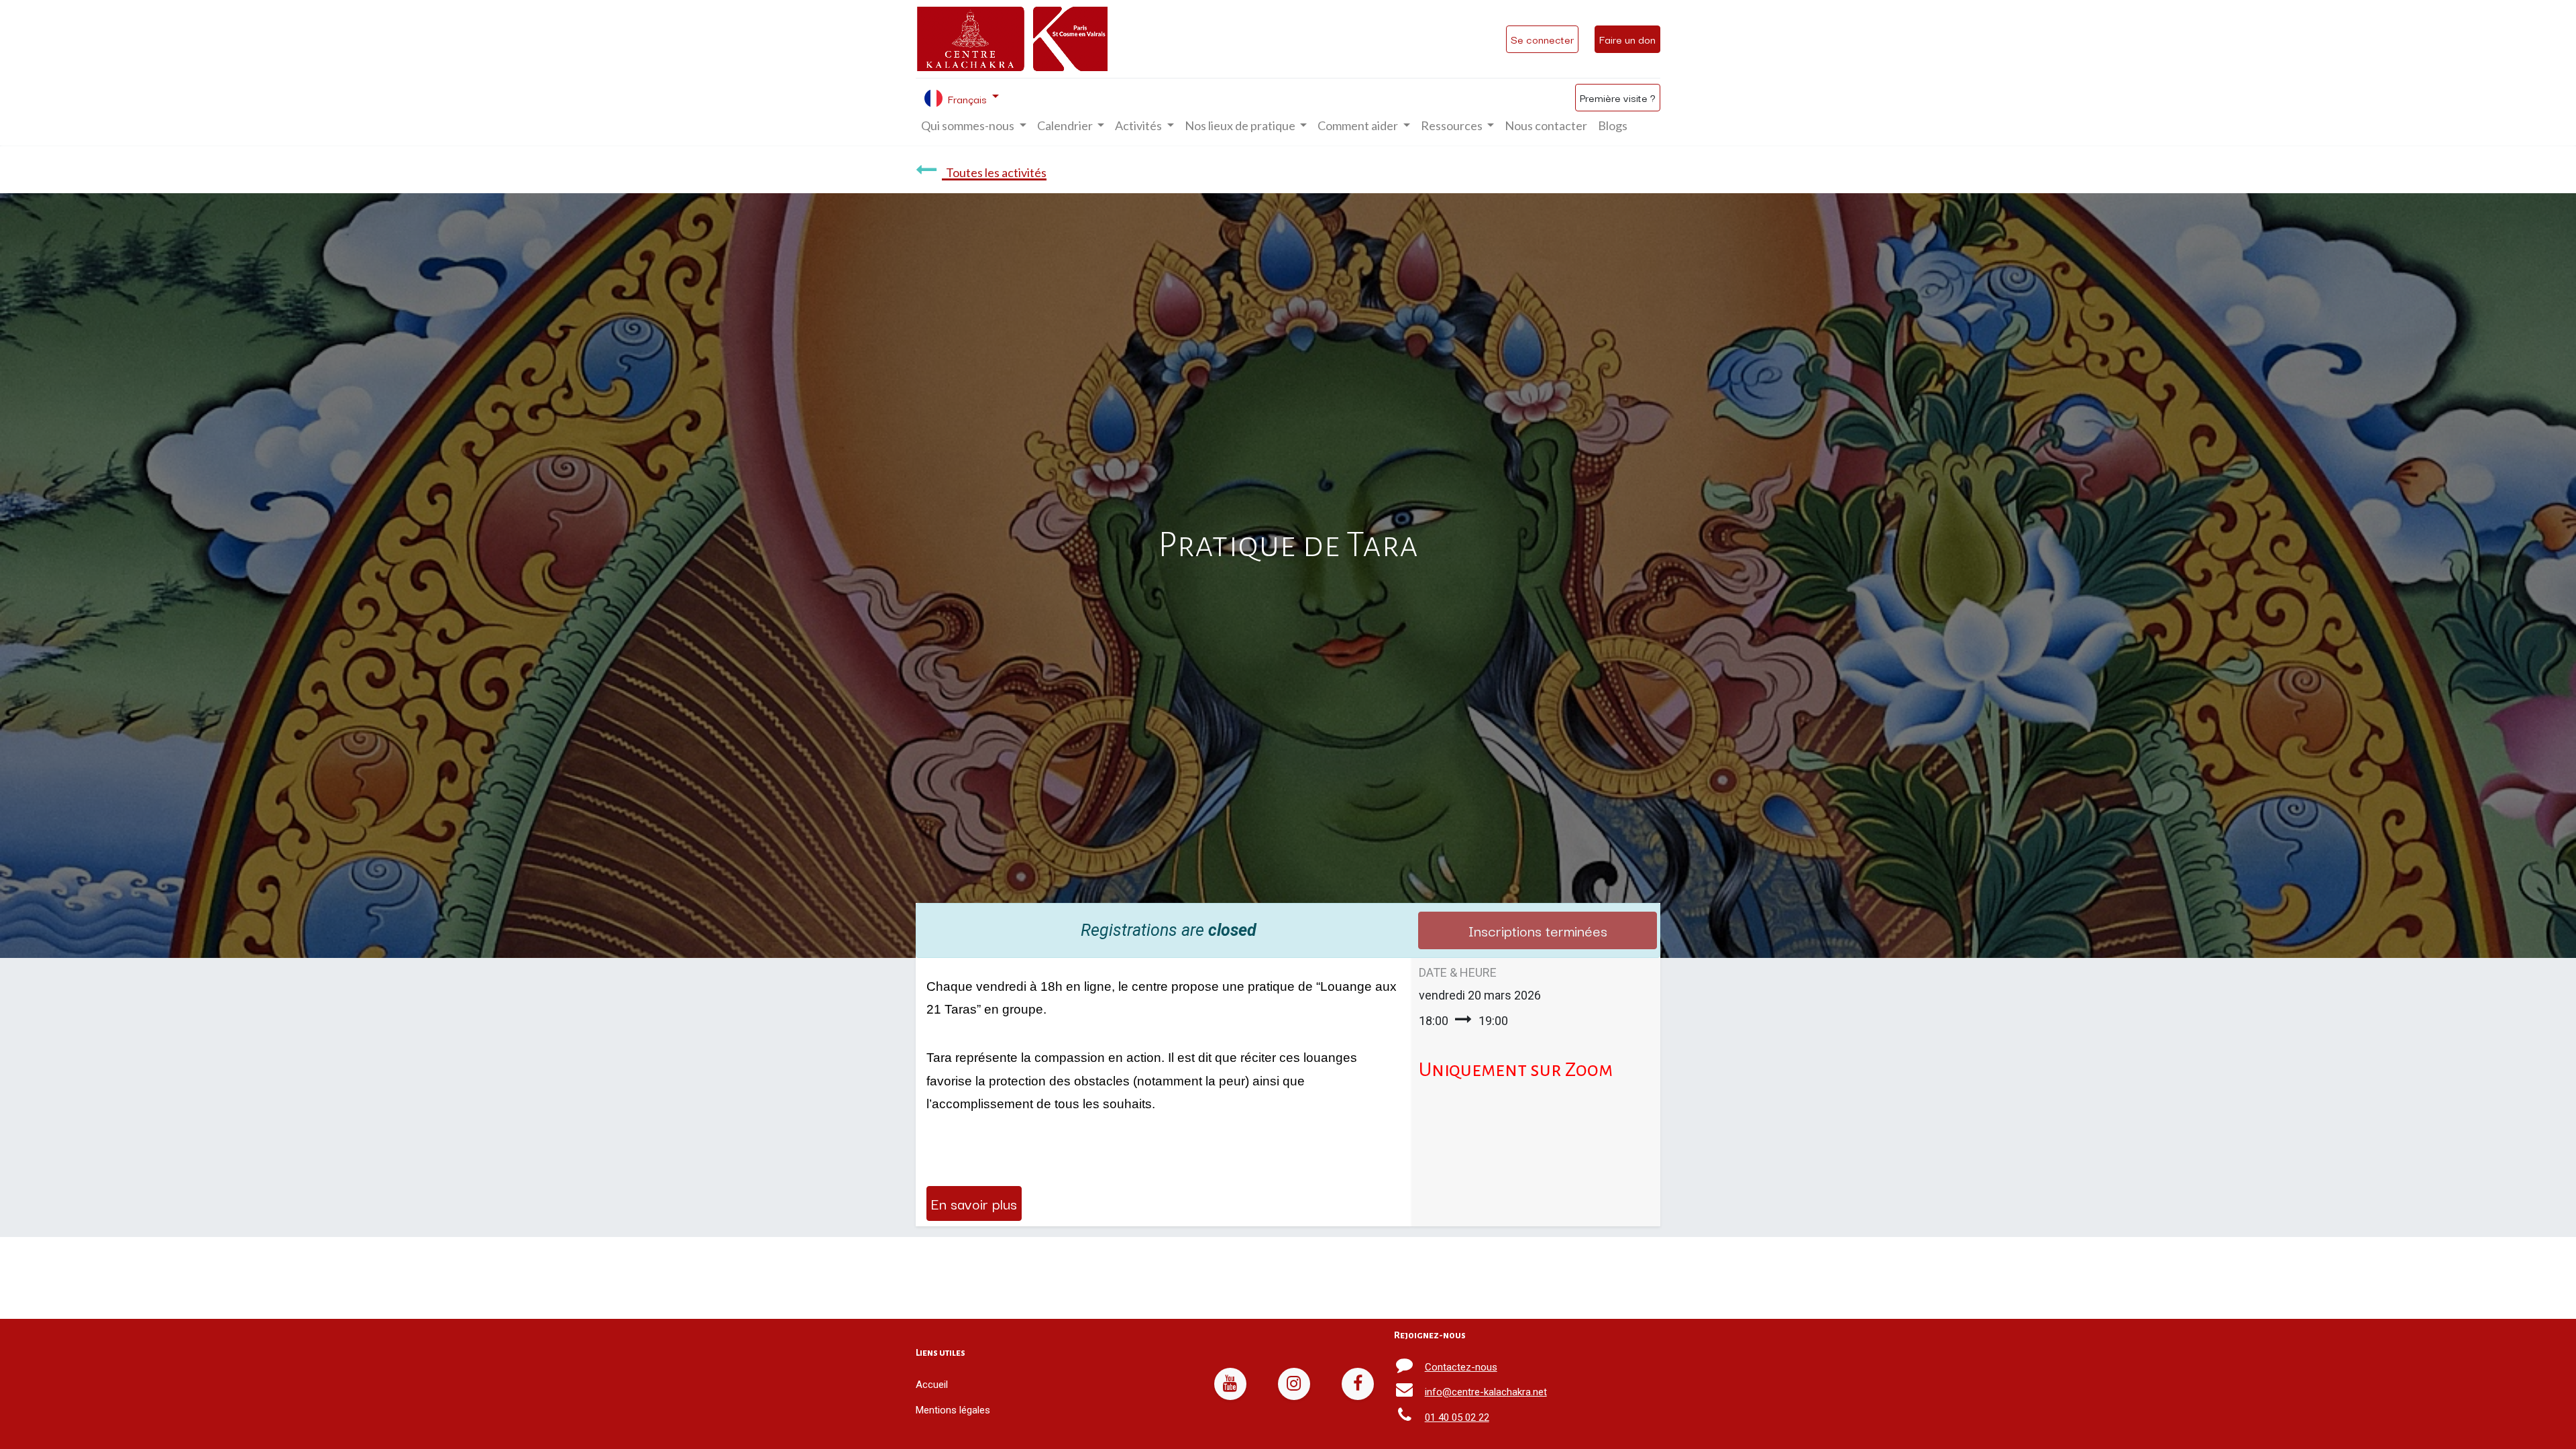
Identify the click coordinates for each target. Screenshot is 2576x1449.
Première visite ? (1618, 97)
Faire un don (1627, 39)
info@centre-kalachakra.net (1486, 1392)
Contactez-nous (1461, 1367)
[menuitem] (1546, 126)
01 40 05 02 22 (1457, 1417)
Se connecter (1542, 39)
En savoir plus (974, 1203)
